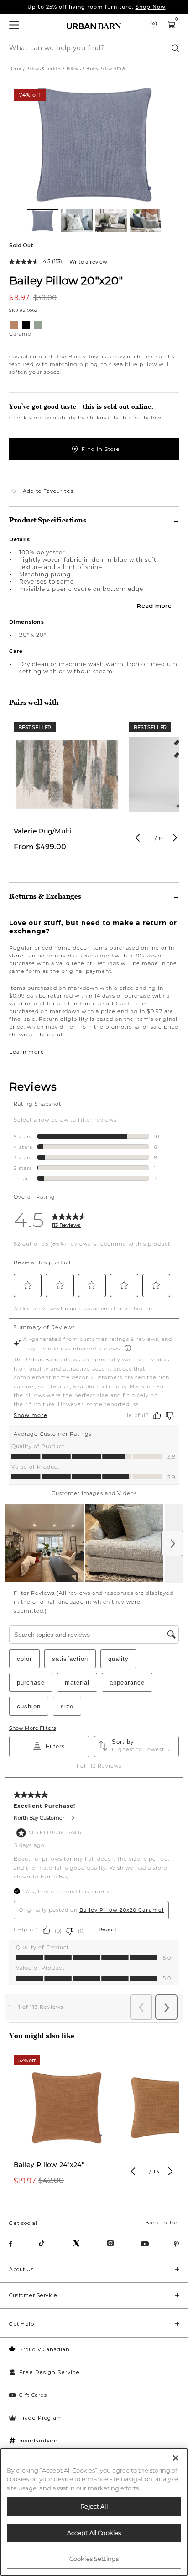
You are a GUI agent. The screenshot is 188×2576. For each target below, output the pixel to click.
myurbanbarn (39, 2441)
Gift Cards (33, 2395)
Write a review (88, 262)
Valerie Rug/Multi (43, 831)
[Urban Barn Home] (94, 26)
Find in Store (101, 449)
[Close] (176, 2458)
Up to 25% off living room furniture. (97, 7)
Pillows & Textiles (44, 69)
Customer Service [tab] (33, 2295)
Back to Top (162, 2223)
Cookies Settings (94, 2559)
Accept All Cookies (94, 2533)
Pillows (74, 69)
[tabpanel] (67, 792)
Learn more (27, 1052)
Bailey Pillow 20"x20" (66, 280)
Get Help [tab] (21, 2324)
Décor (15, 69)
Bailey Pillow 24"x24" (49, 2165)
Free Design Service (50, 2372)
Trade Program (41, 2418)
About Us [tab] (21, 2269)
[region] (94, 2512)
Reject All (94, 2506)
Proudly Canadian (44, 2349)
